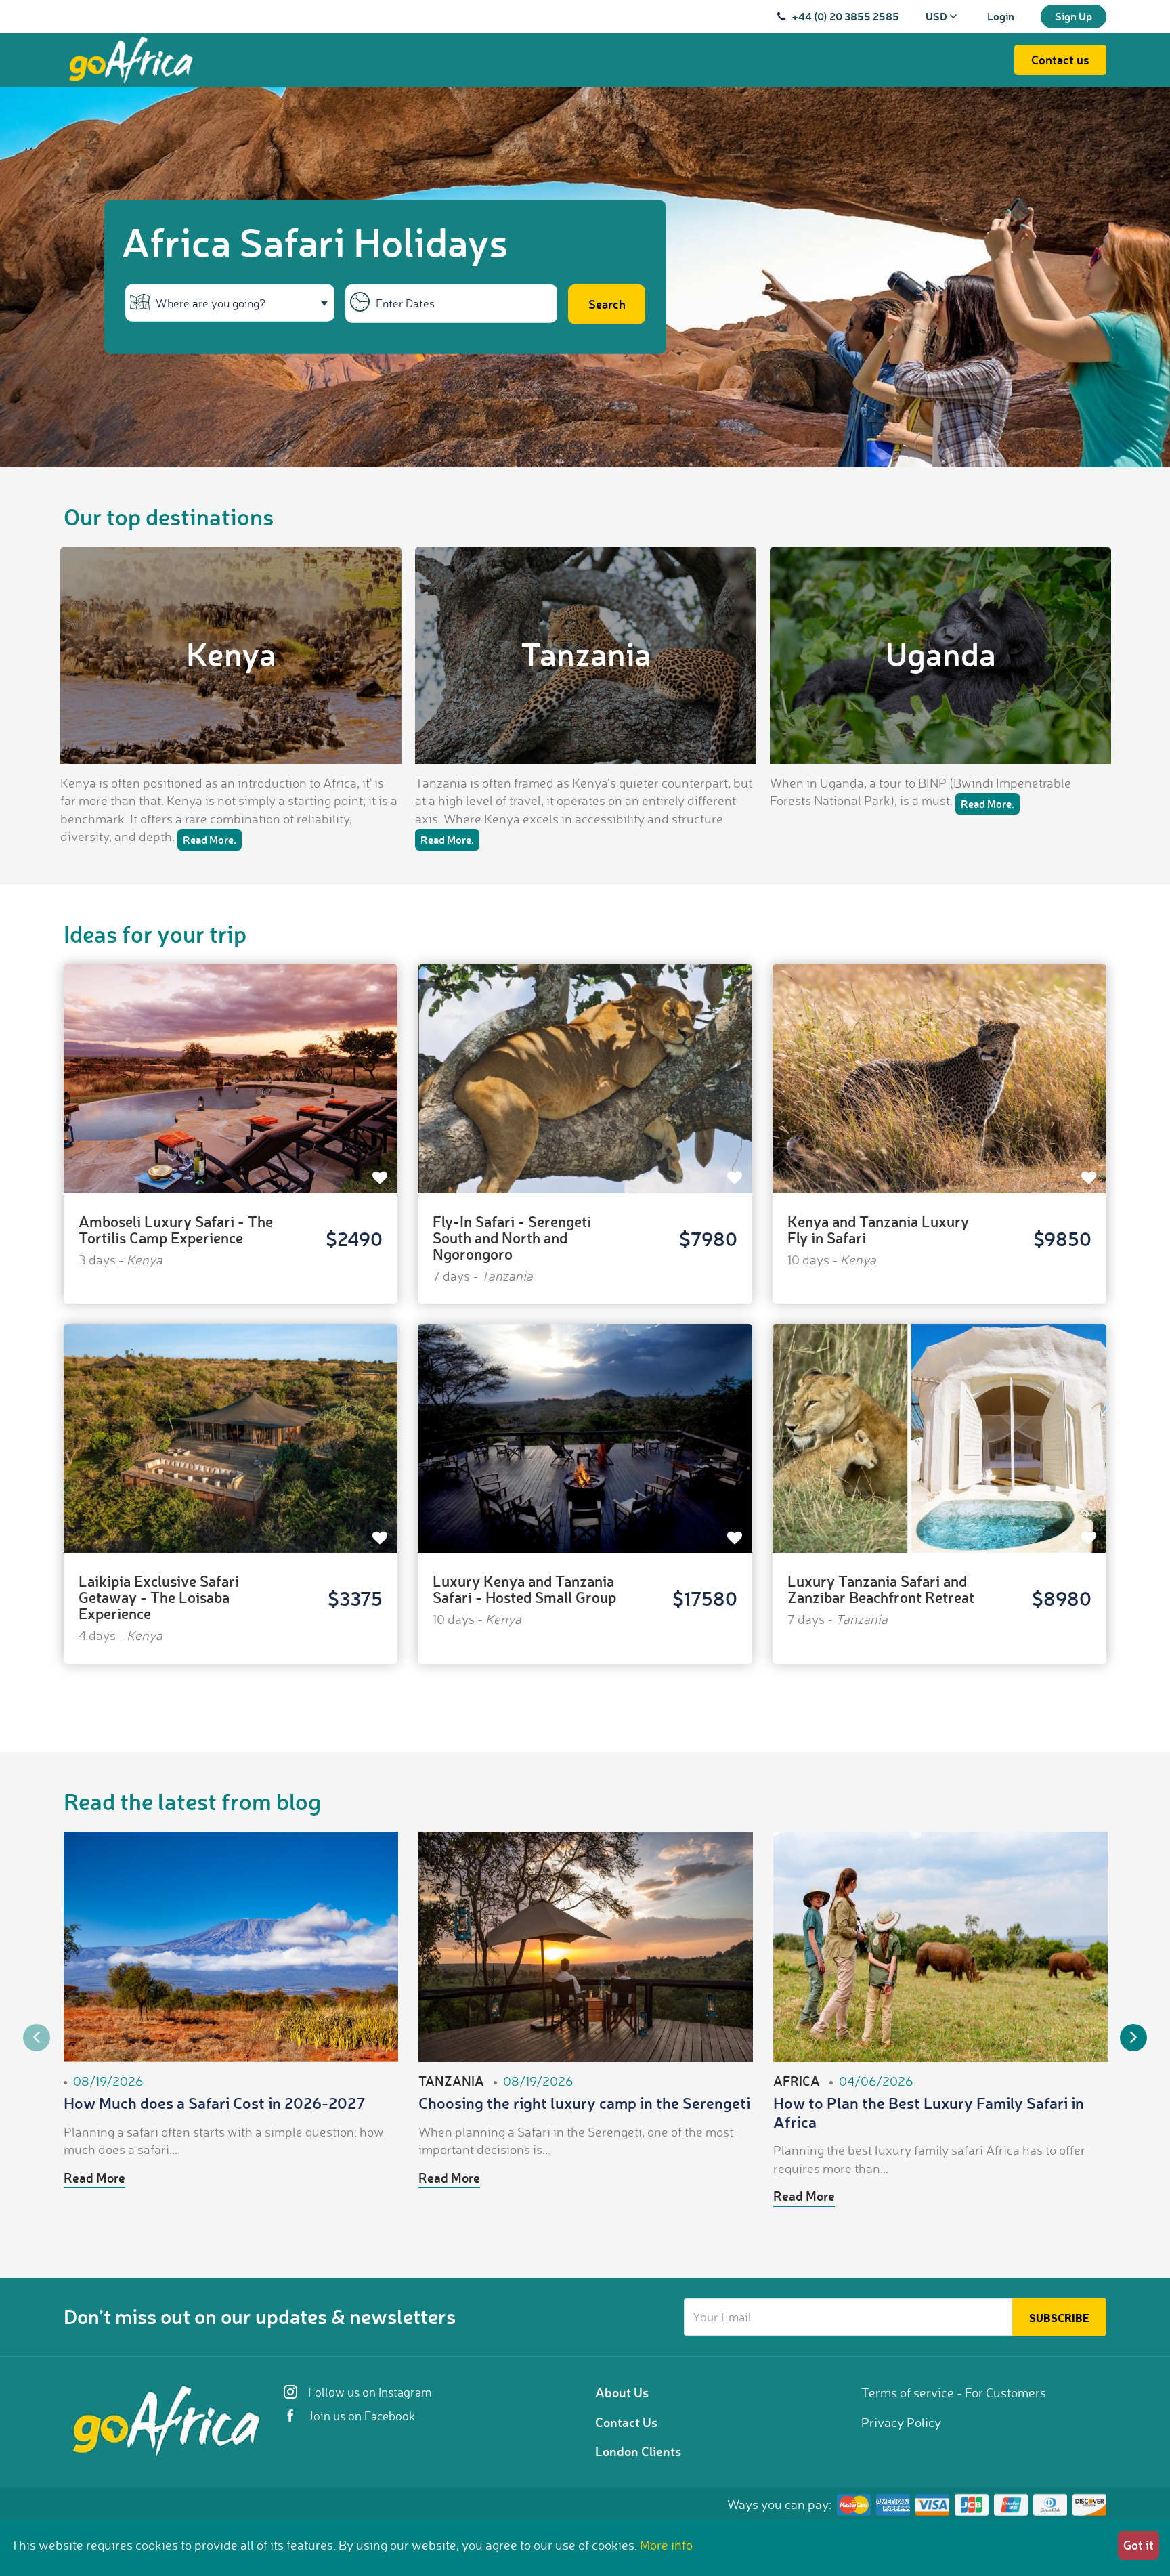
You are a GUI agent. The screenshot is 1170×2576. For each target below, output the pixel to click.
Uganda (941, 653)
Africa (797, 2081)
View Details (231, 1056)
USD (937, 16)
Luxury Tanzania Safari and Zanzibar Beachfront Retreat (881, 1589)
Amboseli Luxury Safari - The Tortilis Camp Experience (176, 1229)
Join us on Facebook (360, 2416)
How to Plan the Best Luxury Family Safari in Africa (929, 2112)
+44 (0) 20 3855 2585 (845, 16)
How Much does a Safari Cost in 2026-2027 (215, 2103)
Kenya (231, 653)
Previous (37, 2038)
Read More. (210, 839)
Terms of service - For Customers (954, 2392)
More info (666, 2545)
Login (1001, 16)
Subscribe (1059, 2317)
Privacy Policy (901, 2422)
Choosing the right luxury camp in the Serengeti (584, 2103)
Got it (1139, 2545)
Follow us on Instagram (368, 2392)
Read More (94, 2177)
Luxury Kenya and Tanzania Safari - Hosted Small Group (524, 1589)
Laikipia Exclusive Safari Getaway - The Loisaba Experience (159, 1597)
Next (1133, 2038)
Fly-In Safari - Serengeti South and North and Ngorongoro (512, 1238)
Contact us (1060, 60)
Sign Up (1074, 16)
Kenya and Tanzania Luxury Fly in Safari (878, 1229)
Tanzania (586, 653)
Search (607, 304)
